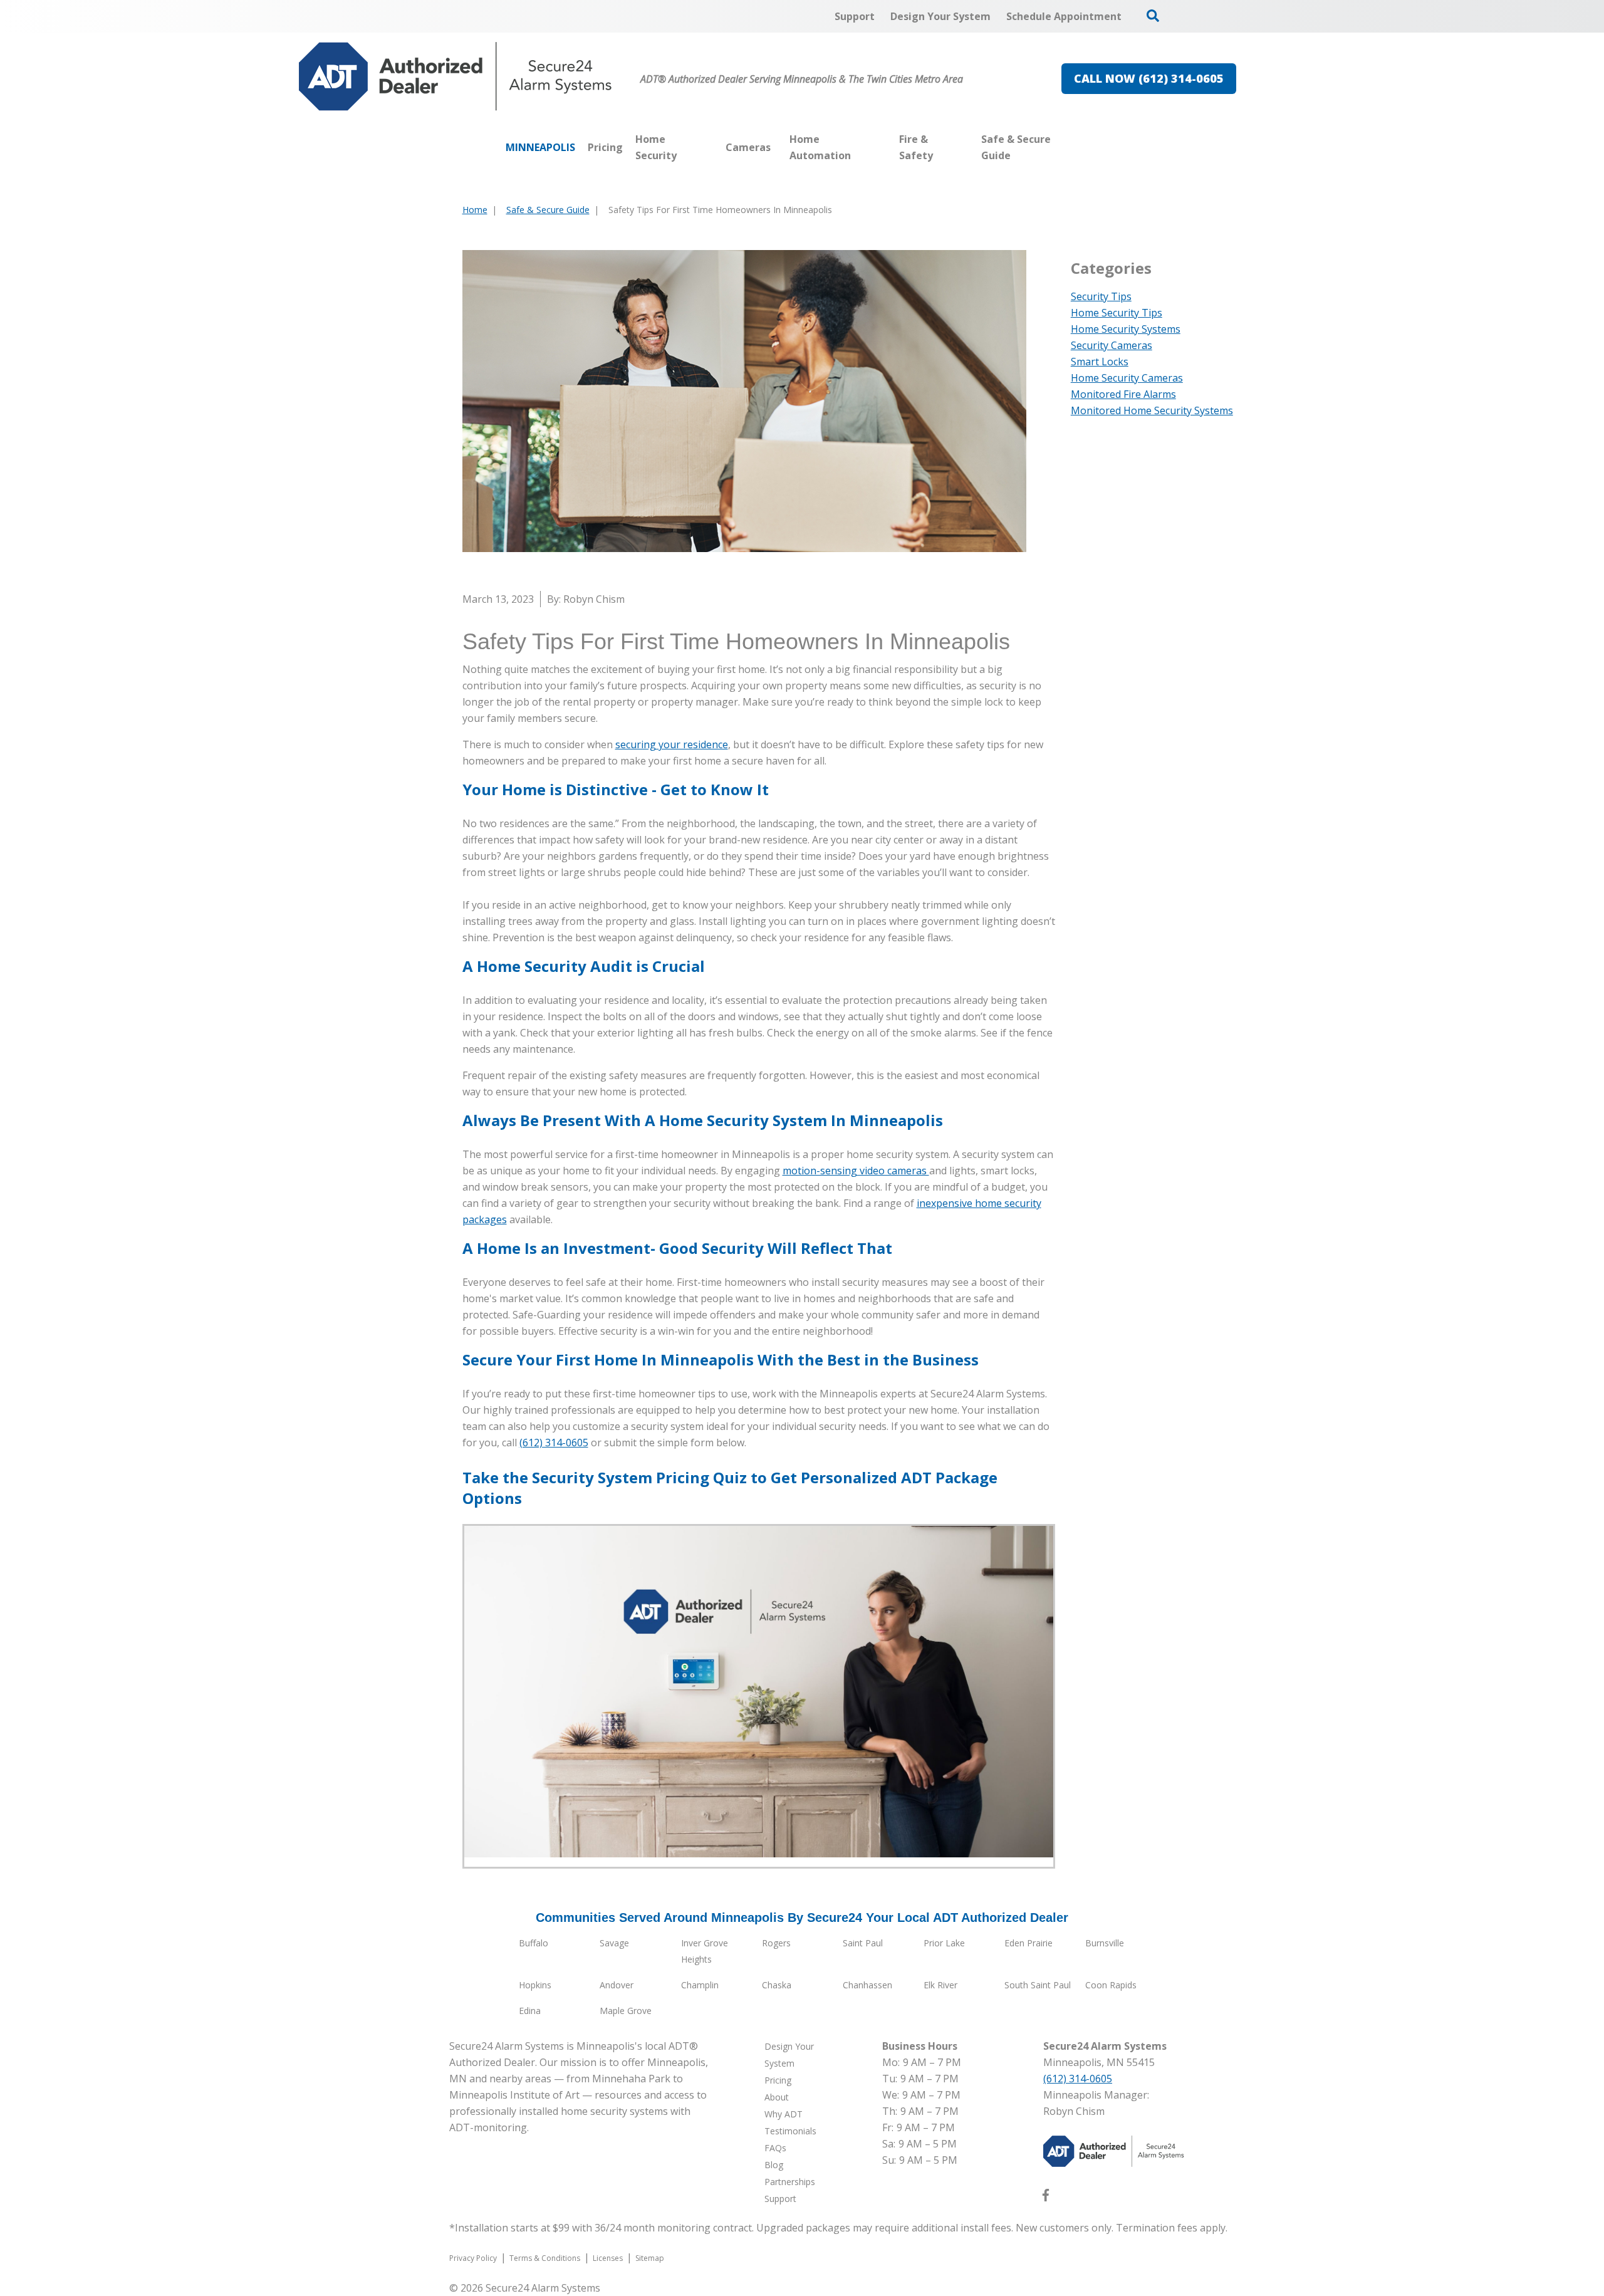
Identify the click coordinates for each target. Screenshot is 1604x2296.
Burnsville (1105, 1943)
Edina (530, 2011)
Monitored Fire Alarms (1123, 394)
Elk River (940, 1985)
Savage (614, 1943)
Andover (617, 1985)
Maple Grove (626, 2011)
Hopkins (535, 1985)
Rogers (776, 1943)
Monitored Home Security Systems (1152, 410)
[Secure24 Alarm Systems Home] (456, 76)
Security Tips (1101, 296)
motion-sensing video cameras (856, 1171)
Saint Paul (863, 1943)
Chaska (777, 1985)
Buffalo (534, 1943)
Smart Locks (1100, 362)
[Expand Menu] (713, 147)
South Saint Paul (1038, 1985)
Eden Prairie (1029, 1943)
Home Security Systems (1126, 329)
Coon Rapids (1111, 1985)
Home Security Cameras (1127, 378)
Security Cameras (1112, 345)
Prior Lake (944, 1943)
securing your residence (672, 744)
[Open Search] (1153, 16)
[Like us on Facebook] (1046, 2198)
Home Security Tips (1117, 313)
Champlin (700, 1985)
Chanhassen (867, 1985)
